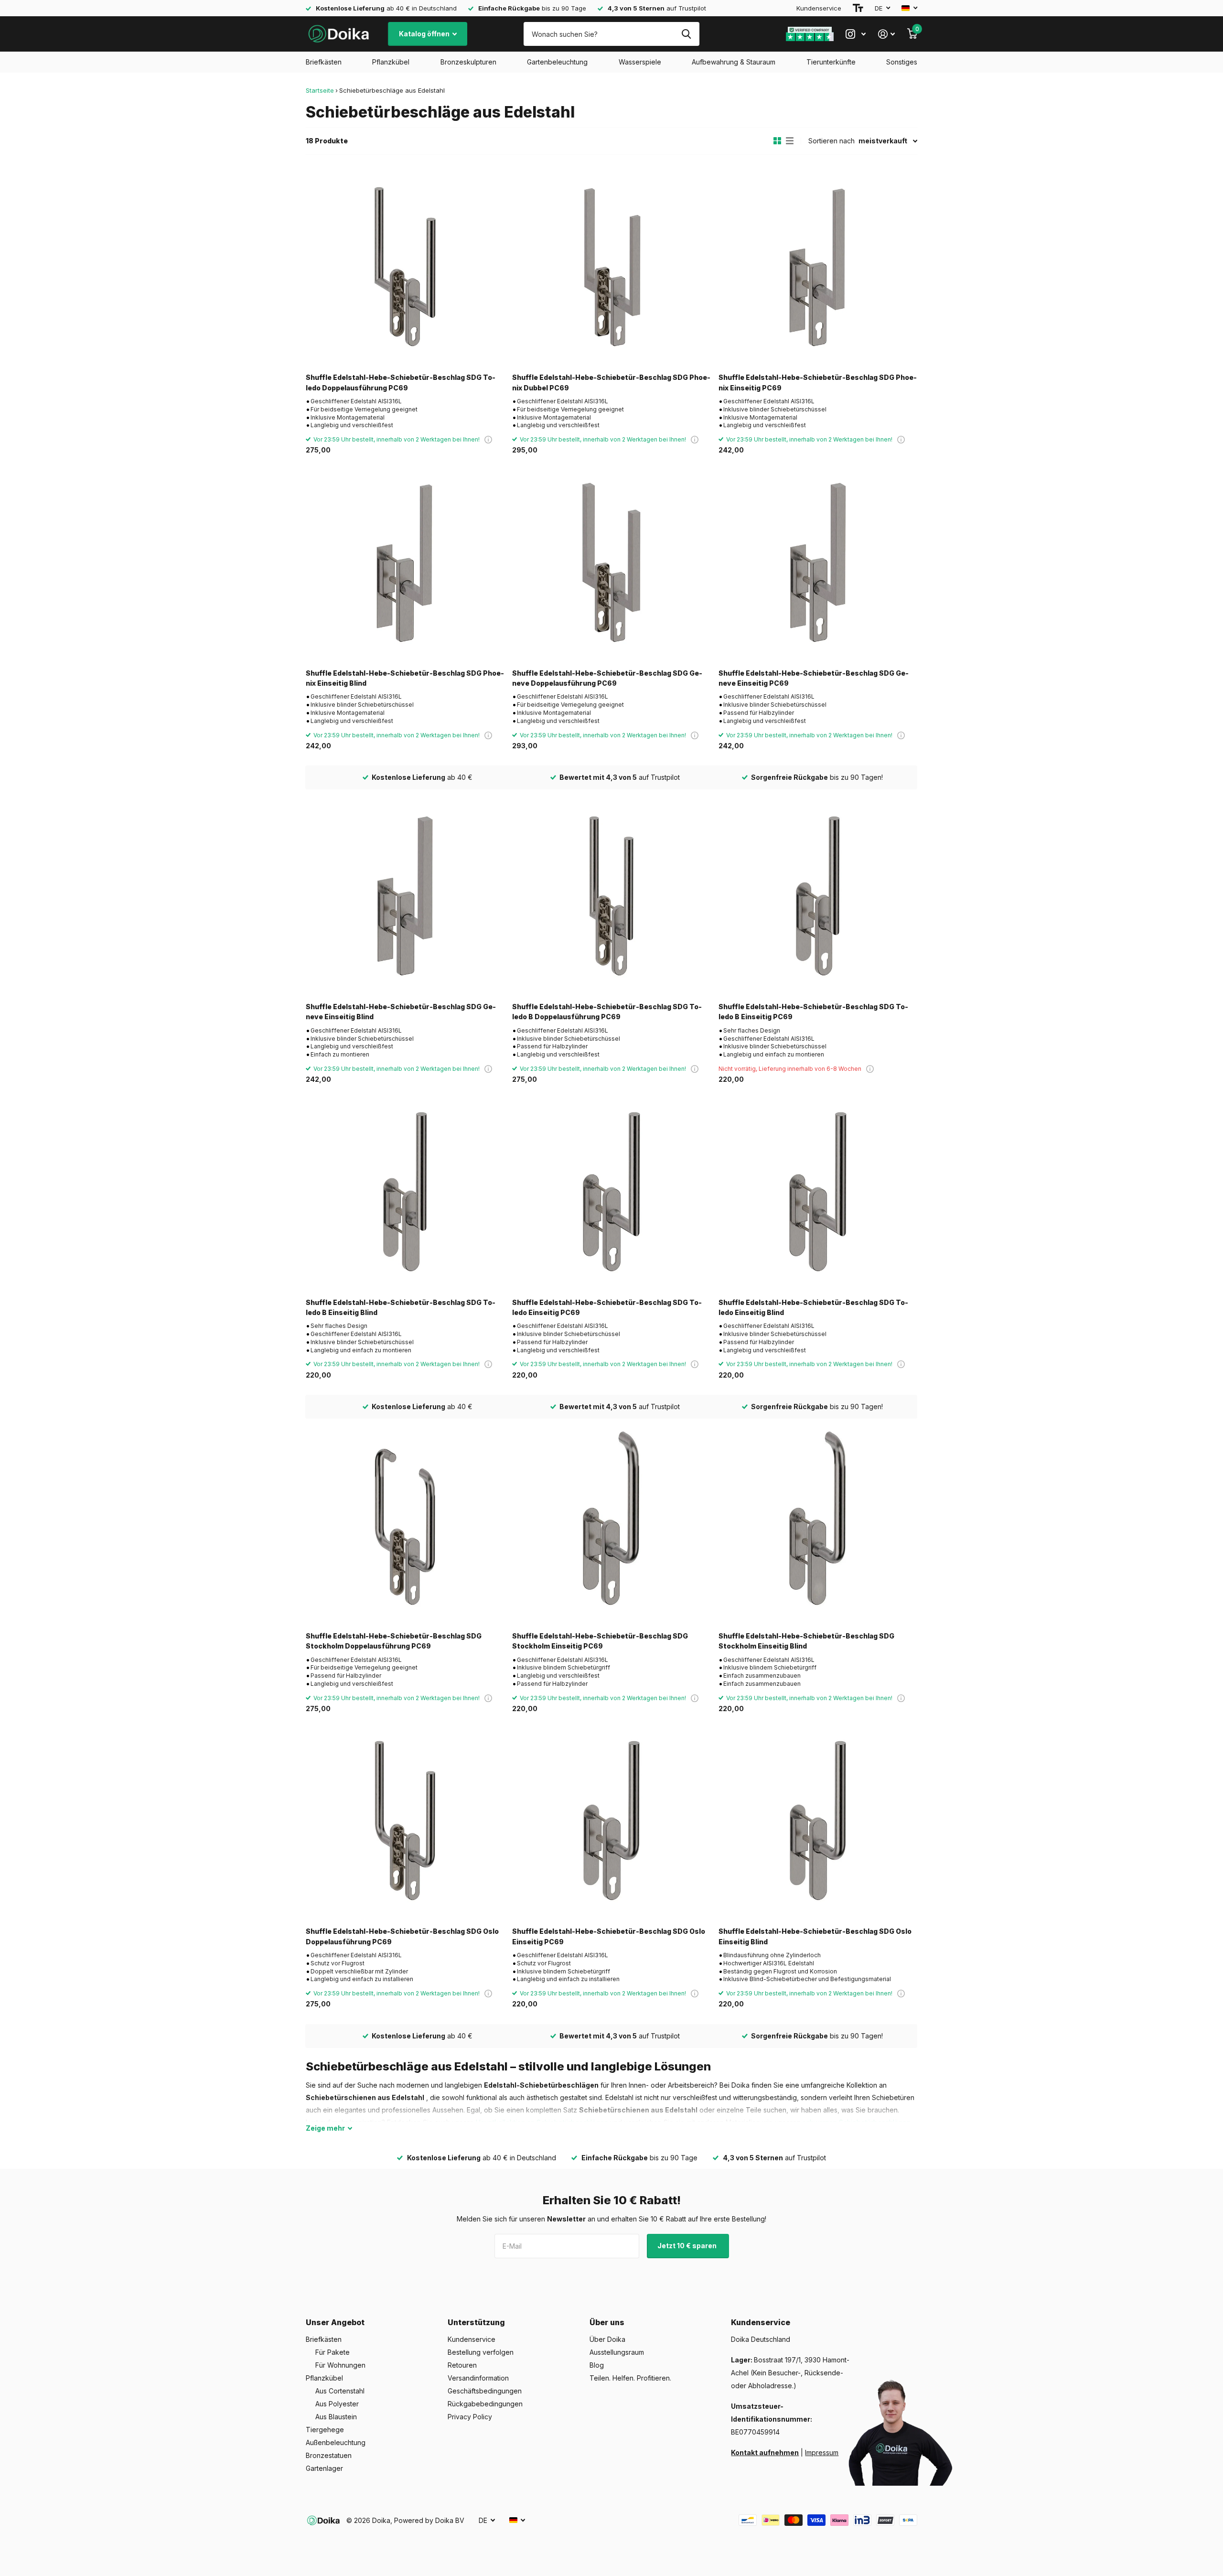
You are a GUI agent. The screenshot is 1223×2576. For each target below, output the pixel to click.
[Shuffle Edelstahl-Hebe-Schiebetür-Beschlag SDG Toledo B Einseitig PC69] (818, 896)
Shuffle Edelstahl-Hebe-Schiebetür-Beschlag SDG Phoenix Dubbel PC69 (611, 382)
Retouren (462, 2365)
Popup (488, 439)
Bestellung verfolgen (481, 2352)
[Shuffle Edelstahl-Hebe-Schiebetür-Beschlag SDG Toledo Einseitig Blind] (818, 1192)
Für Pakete (333, 2352)
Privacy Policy (470, 2417)
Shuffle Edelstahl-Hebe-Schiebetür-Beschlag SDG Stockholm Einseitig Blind (806, 1641)
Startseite (320, 90)
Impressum (822, 2452)
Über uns (607, 2322)
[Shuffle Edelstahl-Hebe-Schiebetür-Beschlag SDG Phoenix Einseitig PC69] (818, 267)
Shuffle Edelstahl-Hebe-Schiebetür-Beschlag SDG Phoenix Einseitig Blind (405, 678)
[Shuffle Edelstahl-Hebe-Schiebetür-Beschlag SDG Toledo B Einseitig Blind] (405, 1192)
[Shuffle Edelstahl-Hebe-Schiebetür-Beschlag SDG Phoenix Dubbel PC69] (611, 267)
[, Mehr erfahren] (856, 34)
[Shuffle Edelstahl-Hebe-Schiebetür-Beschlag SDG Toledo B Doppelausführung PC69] (611, 896)
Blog (597, 2365)
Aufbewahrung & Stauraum (734, 62)
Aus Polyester (337, 2404)
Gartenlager (324, 2468)
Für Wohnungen (340, 2365)
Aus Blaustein (336, 2417)
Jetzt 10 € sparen (688, 2246)
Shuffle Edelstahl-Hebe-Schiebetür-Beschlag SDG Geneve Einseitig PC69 (814, 678)
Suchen (686, 34)
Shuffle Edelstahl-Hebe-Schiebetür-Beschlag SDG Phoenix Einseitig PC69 (818, 382)
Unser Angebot (335, 2322)
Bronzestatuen (329, 2455)
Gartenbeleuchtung (557, 62)
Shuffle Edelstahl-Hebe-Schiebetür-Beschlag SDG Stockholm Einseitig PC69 (600, 1641)
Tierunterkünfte (831, 62)
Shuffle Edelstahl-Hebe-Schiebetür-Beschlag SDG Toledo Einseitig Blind (813, 1307)
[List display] (790, 141)
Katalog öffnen (425, 34)
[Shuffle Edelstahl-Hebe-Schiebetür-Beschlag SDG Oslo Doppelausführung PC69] (405, 1821)
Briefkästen (324, 62)
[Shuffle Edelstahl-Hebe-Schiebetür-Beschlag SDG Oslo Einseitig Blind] (818, 1821)
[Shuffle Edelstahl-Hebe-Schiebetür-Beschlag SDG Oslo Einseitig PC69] (611, 1821)
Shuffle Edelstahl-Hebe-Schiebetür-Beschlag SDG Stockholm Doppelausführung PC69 (394, 1641)
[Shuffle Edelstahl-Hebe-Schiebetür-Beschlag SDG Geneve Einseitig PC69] (818, 562)
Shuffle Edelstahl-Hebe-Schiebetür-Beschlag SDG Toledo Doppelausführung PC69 (401, 382)
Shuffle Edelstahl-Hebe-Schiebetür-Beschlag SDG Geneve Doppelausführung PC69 (607, 678)
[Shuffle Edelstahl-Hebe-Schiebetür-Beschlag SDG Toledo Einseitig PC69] (611, 1192)
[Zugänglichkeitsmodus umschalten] (858, 8)
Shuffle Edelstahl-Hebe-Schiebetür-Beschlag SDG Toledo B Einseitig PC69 (813, 1012)
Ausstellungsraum (617, 2352)
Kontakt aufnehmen (765, 2452)
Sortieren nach (831, 141)
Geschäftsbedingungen (485, 2391)
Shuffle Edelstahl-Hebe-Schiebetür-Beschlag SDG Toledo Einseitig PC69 (607, 1307)
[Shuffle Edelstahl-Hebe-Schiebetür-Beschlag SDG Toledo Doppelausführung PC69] (405, 267)
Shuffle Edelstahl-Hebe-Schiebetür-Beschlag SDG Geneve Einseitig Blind (401, 1012)
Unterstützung (476, 2322)
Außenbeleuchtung (336, 2442)
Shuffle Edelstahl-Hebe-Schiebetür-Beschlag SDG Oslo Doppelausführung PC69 (402, 1936)
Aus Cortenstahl (340, 2391)
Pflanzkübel (391, 62)
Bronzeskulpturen (468, 62)
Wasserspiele (640, 62)
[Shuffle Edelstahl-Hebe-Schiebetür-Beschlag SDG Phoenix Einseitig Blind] (405, 562)
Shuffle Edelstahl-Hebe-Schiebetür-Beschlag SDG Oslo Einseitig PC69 (609, 1936)
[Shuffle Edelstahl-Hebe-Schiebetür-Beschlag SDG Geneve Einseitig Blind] (405, 896)
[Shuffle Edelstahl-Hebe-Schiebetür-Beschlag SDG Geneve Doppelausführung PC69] (611, 562)
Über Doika (607, 2339)
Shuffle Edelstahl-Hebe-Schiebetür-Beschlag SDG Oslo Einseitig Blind (815, 1936)
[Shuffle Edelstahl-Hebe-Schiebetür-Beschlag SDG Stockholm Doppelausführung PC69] (405, 1525)
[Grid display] (777, 141)
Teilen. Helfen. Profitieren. (630, 2378)
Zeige (325, 2128)
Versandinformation (478, 2378)
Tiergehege (325, 2430)
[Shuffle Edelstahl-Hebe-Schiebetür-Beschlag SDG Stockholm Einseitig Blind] (818, 1525)
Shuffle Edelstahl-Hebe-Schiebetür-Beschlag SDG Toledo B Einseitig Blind (401, 1307)
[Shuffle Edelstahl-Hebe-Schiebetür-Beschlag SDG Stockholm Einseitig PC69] (611, 1525)
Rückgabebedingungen (485, 2404)
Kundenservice (819, 8)
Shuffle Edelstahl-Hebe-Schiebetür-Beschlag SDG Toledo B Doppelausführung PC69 (607, 1012)
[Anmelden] (886, 34)
